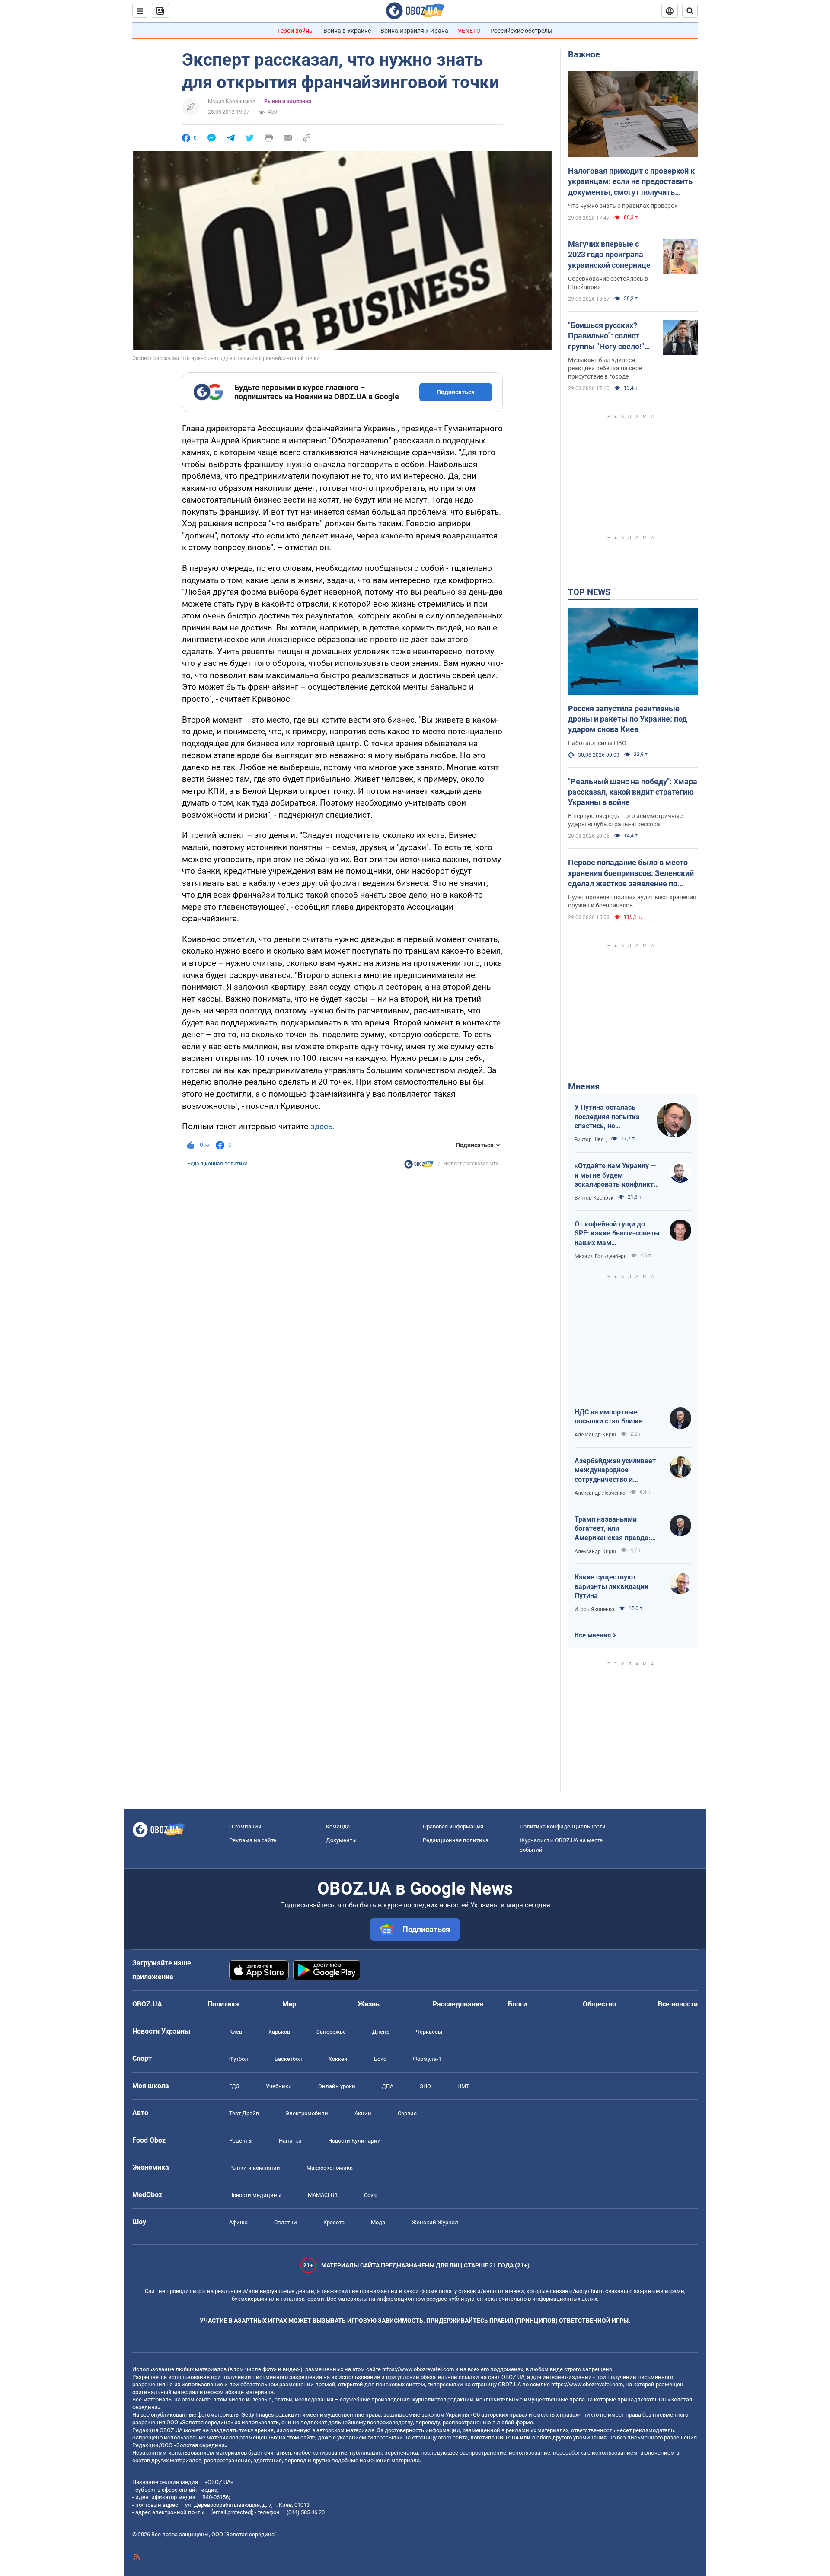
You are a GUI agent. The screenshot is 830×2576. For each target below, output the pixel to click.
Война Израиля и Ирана (414, 31)
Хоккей (338, 2059)
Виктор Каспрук (594, 1198)
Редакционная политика (217, 1164)
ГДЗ (234, 2086)
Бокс (380, 2059)
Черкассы (429, 2032)
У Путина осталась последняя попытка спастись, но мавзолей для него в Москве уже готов (608, 1117)
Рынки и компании (288, 102)
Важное (584, 54)
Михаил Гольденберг (600, 1256)
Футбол (239, 2059)
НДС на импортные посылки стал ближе (609, 1417)
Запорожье (331, 2032)
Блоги (517, 2004)
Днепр (381, 2032)
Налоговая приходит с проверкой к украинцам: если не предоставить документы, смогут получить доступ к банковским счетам (631, 182)
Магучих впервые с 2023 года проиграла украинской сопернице (609, 255)
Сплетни (286, 2222)
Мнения (584, 1086)
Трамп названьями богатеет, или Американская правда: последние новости (613, 1529)
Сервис (407, 2113)
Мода (378, 2222)
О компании (245, 1826)
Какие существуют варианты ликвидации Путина (611, 1586)
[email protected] (232, 2512)
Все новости (678, 2004)
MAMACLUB (323, 2195)
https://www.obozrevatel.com (418, 2369)
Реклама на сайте (253, 1840)
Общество (599, 2004)
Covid (371, 2195)
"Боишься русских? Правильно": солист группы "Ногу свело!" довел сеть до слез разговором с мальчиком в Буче (606, 336)
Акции (363, 2113)
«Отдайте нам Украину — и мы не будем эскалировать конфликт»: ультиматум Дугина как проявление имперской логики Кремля (617, 1175)
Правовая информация (453, 1826)
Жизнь (369, 2004)
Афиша (238, 2222)
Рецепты (241, 2141)
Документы (341, 1840)
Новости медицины (255, 2195)
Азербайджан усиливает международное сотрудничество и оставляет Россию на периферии (615, 1471)
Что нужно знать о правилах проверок (623, 206)
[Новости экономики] (419, 1166)
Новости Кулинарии (354, 2141)
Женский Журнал (435, 2222)
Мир (289, 2004)
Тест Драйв (244, 2113)
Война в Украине (347, 31)
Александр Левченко (600, 1493)
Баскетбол (288, 2059)
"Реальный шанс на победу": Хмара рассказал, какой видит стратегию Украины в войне (633, 792)
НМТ (463, 2086)
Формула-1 (427, 2059)
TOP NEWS (589, 592)
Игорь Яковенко (594, 1609)
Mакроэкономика (330, 2168)
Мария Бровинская (232, 102)
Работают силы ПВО (597, 743)
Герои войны (296, 31)
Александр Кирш (595, 1435)
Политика (223, 2004)
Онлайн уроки (337, 2086)
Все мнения (593, 1635)
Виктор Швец (591, 1140)
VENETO (469, 31)
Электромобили (307, 2113)
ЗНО (425, 2086)
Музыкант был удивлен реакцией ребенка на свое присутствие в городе (605, 368)
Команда (338, 1826)
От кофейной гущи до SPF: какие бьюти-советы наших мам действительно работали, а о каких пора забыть (617, 1234)
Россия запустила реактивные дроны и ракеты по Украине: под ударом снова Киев (627, 719)
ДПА (388, 2086)
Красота (334, 2222)
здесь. (322, 1126)
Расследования (458, 2004)
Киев (236, 2032)
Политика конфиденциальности (563, 1826)
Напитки (290, 2141)
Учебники (279, 2086)
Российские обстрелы (521, 31)
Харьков (279, 2032)
